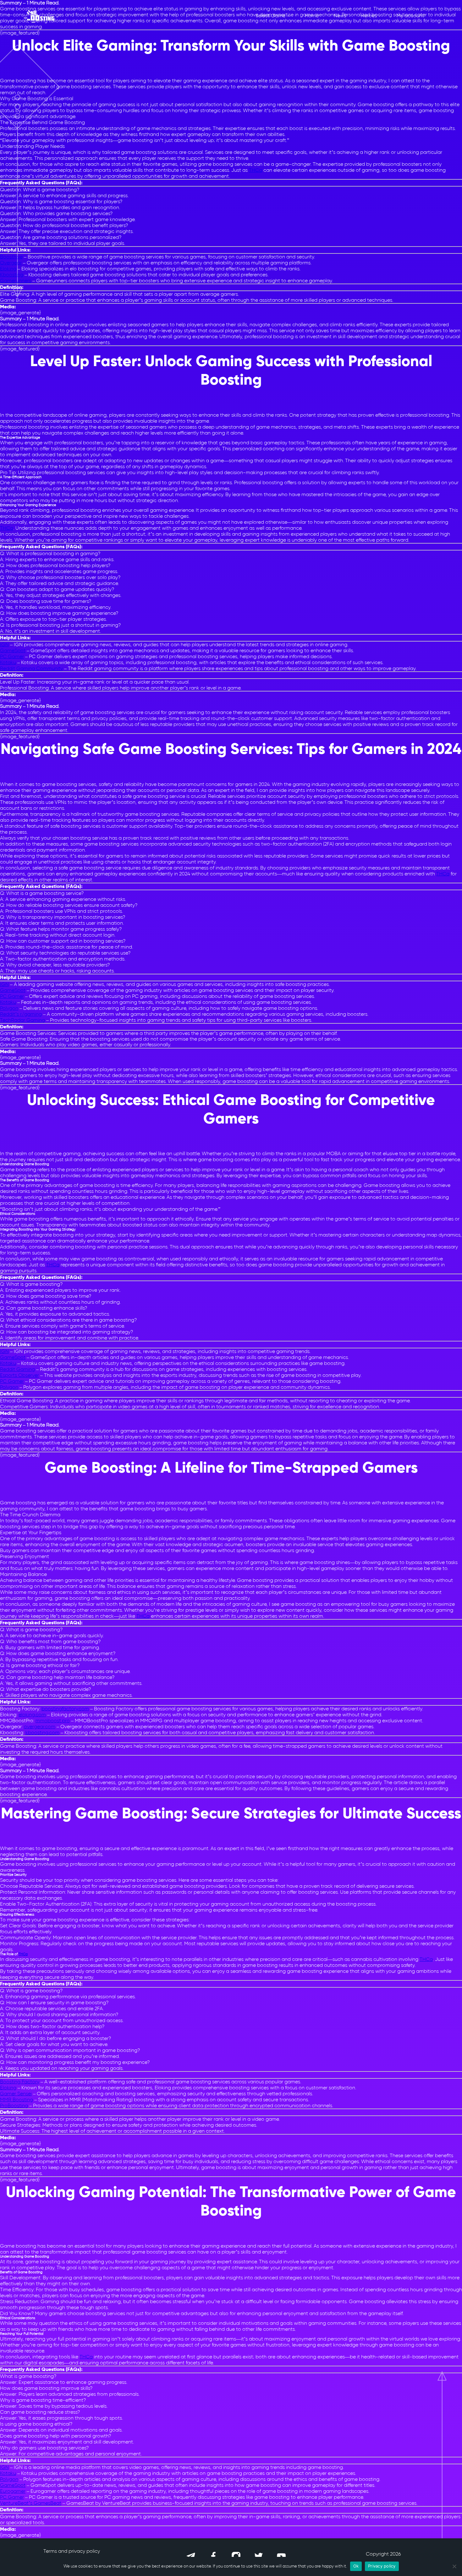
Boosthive (11, 257)
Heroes (369, 16)
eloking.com (32, 1715)
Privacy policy (382, 2566)
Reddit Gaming (17, 1369)
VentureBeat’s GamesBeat (31, 2503)
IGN (4, 644)
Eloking (8, 269)
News (340, 16)
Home (312, 16)
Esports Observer (19, 1375)
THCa (256, 170)
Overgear (11, 263)
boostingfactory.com (65, 1709)
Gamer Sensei (16, 2094)
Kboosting (12, 275)
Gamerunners (16, 281)
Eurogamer (13, 2491)
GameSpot (13, 650)
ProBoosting (14, 2105)
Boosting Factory (20, 2082)
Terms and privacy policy (72, 2551)
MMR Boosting (16, 2100)
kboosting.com (42, 1732)
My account (410, 16)
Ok (356, 2566)
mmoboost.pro (53, 1721)
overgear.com (40, 1726)
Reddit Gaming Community (31, 668)
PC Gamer (12, 656)
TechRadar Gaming (22, 1020)
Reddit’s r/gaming (21, 1014)
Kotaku (8, 662)
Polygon (9, 1008)
